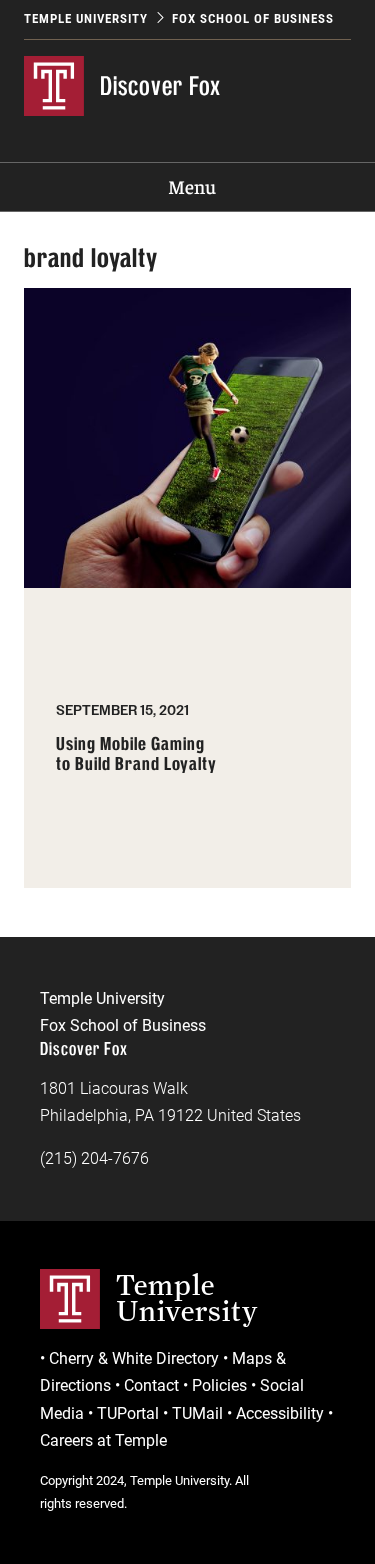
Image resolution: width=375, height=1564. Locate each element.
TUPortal (128, 1413)
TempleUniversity (187, 1298)
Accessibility (280, 1413)
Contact (151, 1385)
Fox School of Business (253, 18)
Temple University (86, 18)
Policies (219, 1385)
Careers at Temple (103, 1440)
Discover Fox (160, 85)
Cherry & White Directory (134, 1358)
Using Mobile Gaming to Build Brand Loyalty (136, 754)
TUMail (197, 1413)
